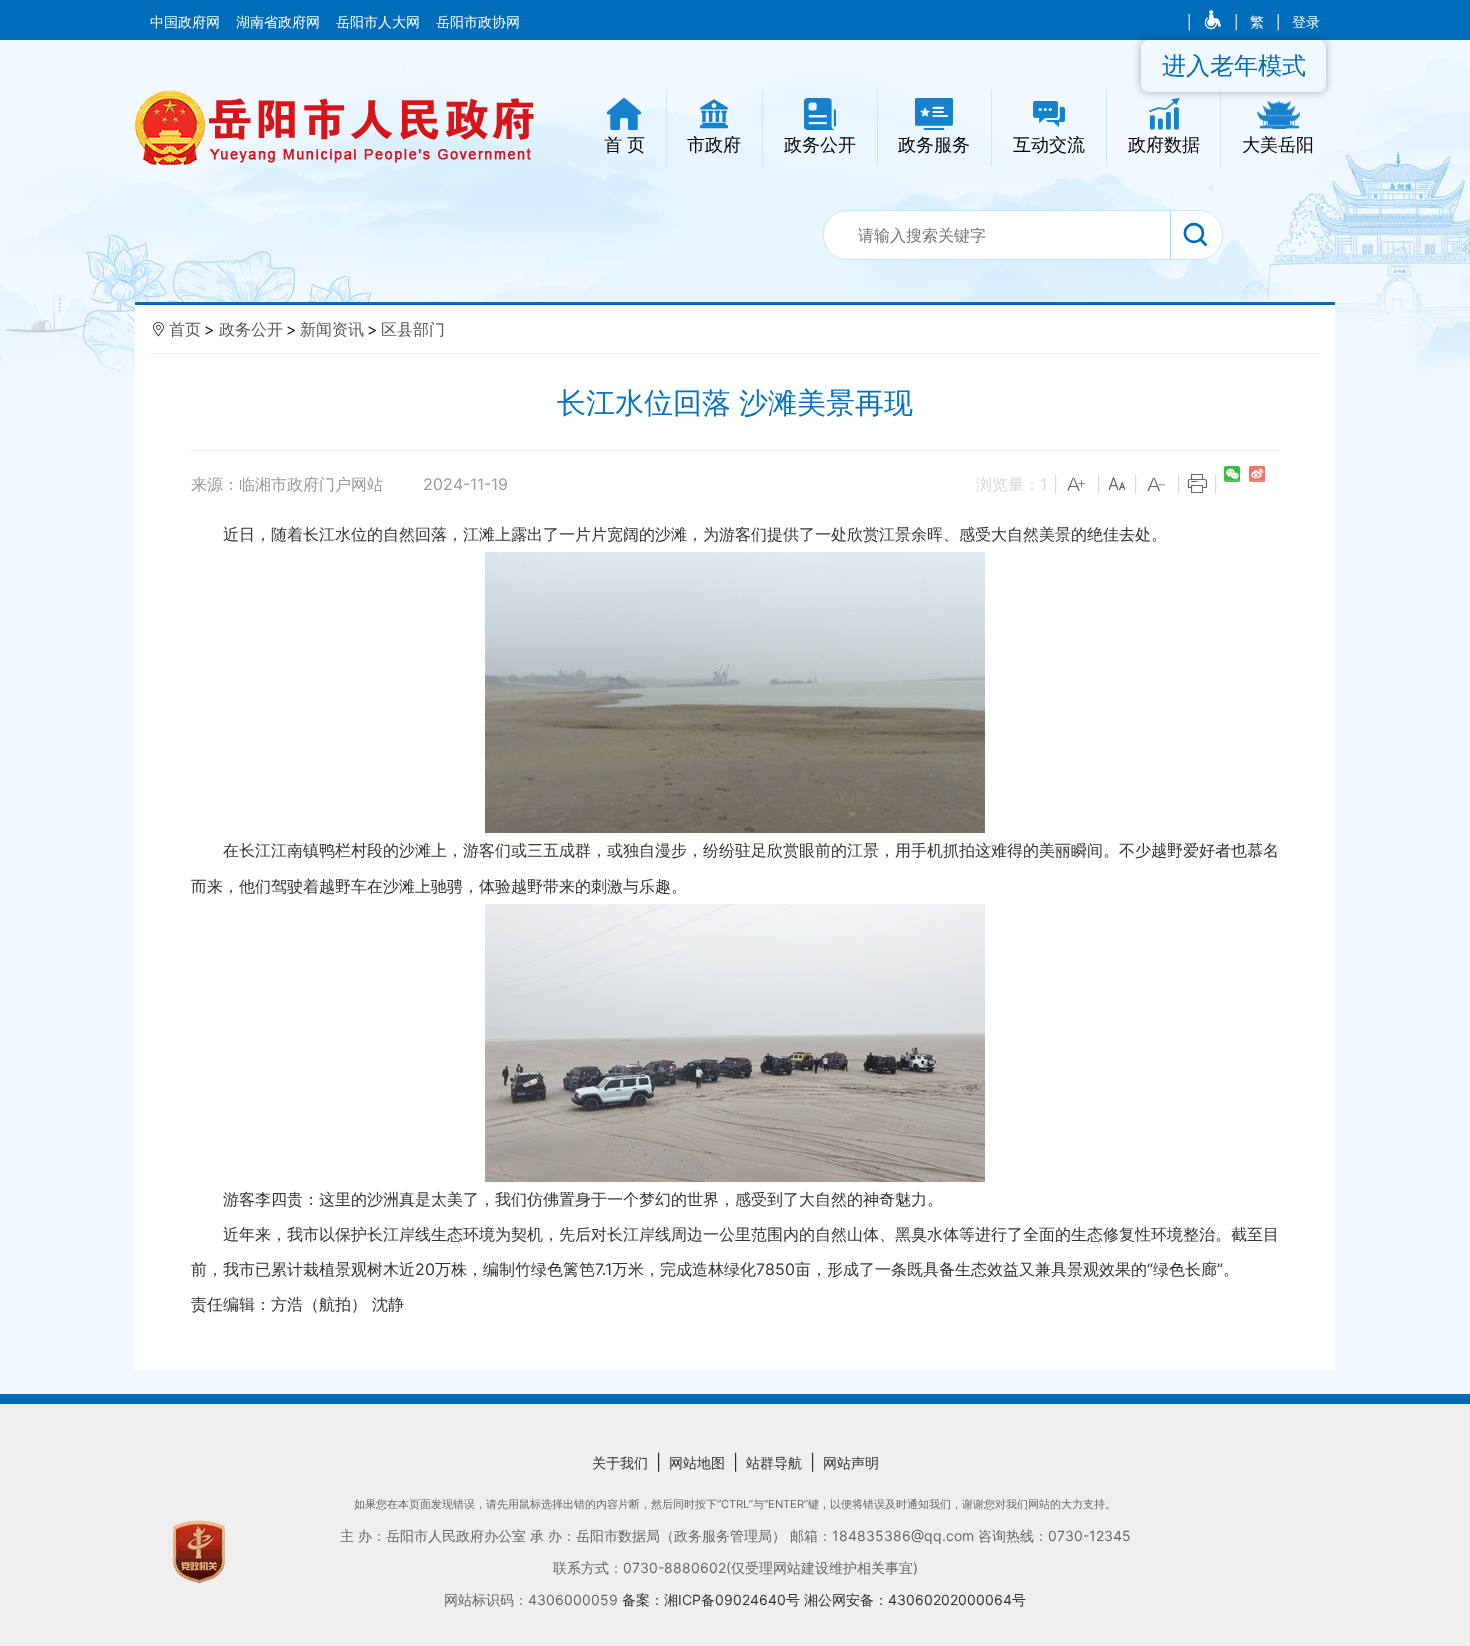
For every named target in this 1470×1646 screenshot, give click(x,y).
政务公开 (251, 329)
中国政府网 (187, 22)
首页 (185, 329)
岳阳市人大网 (380, 22)
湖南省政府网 (280, 22)
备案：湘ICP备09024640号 (713, 1599)
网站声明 (851, 1462)
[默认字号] (1117, 485)
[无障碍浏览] (1214, 22)
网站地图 (697, 1462)
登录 (1306, 22)
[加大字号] (1077, 485)
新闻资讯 (332, 329)
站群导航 (774, 1462)
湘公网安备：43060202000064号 (915, 1599)
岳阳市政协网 (478, 22)
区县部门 (413, 329)
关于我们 (620, 1462)
